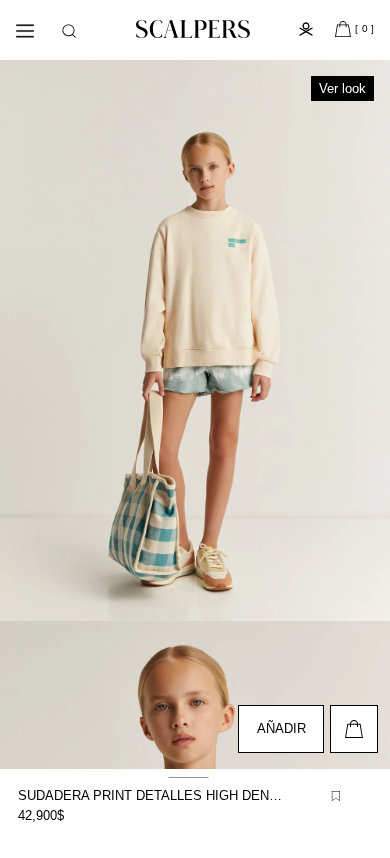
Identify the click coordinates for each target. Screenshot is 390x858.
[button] (69, 31)
